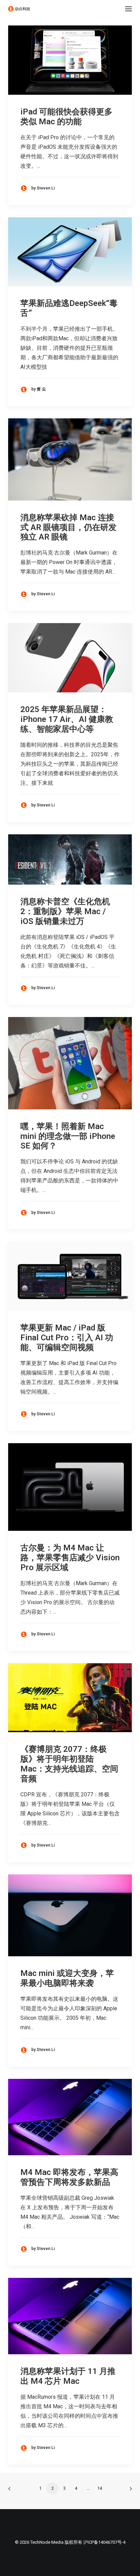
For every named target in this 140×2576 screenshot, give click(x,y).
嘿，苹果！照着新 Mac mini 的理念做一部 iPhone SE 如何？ (68, 1136)
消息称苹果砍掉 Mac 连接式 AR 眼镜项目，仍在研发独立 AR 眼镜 (68, 527)
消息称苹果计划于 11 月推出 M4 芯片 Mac (68, 2376)
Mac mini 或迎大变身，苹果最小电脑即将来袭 (67, 1978)
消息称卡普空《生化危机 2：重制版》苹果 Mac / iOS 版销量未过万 (65, 911)
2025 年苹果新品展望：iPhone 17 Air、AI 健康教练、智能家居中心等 (67, 719)
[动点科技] (19, 9)
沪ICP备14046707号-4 (104, 2542)
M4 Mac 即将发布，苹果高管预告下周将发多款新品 (69, 2177)
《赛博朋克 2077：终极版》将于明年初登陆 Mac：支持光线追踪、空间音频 (69, 1764)
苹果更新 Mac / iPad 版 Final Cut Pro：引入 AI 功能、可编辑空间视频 (67, 1338)
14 (100, 2488)
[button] (128, 9)
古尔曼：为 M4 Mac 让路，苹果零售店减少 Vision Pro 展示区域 (70, 1558)
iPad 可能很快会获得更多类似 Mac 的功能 (66, 117)
